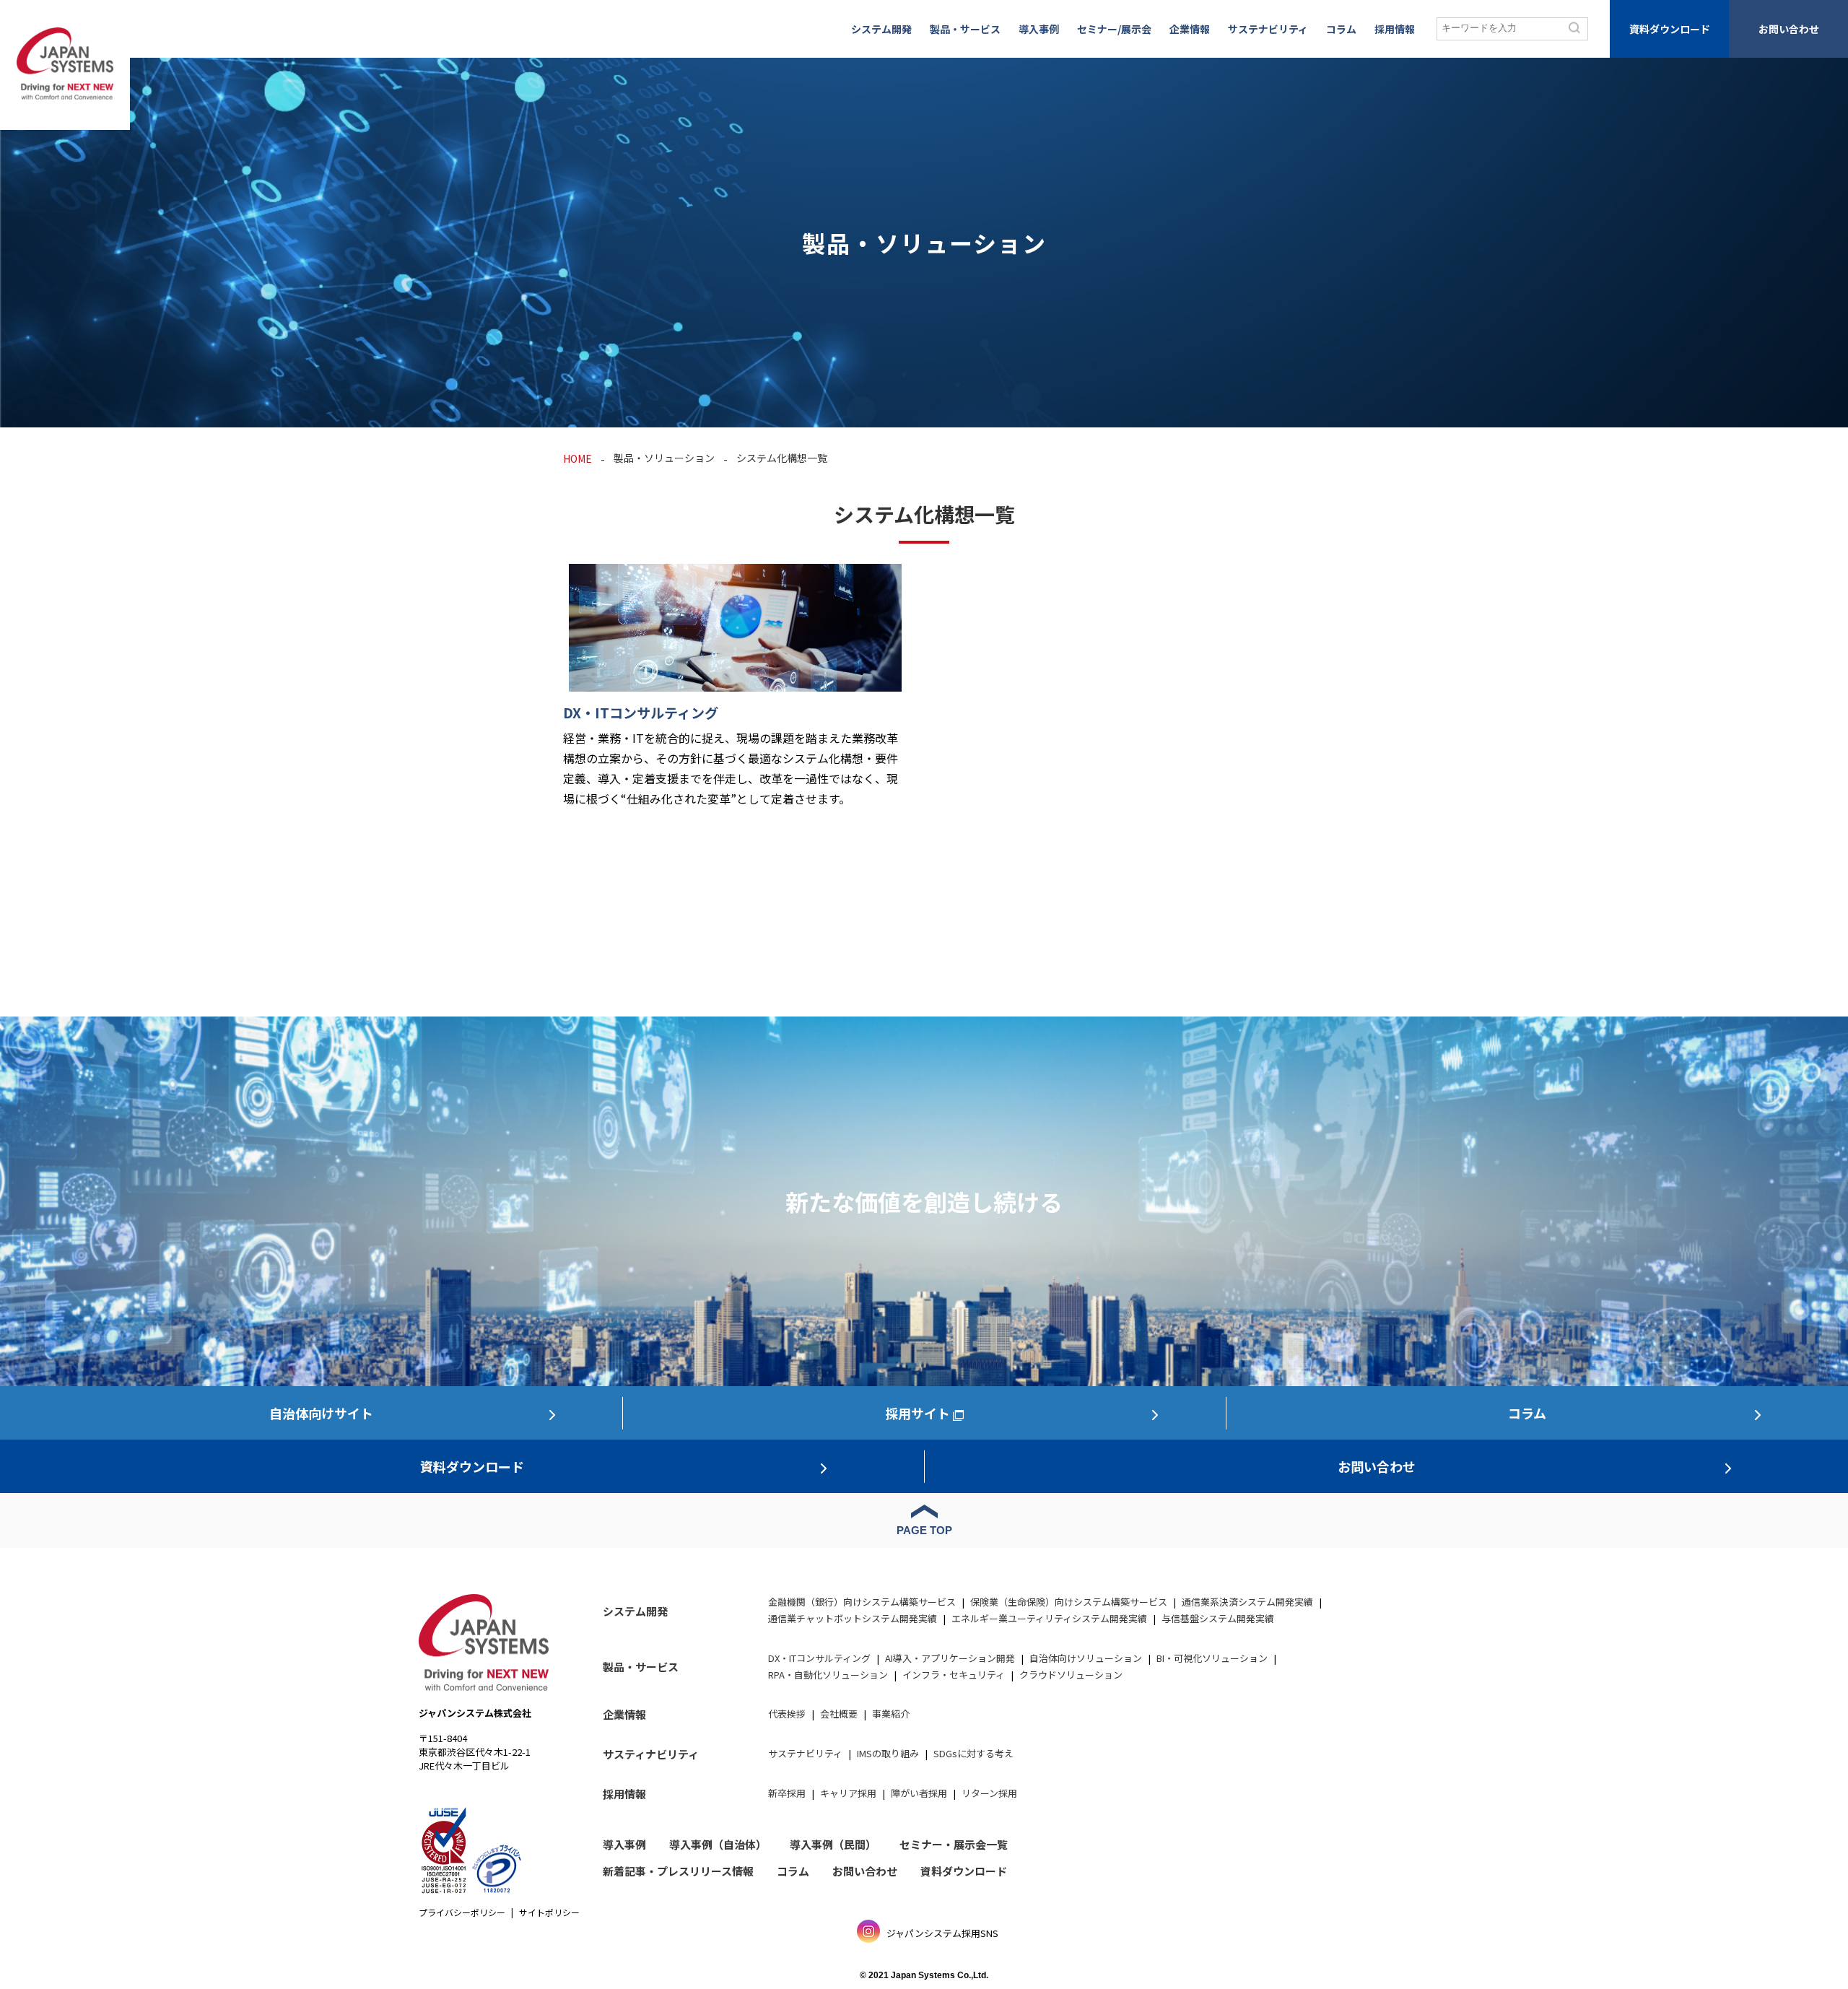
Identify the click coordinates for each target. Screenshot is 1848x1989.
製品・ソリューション (664, 458)
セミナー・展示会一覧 (954, 1844)
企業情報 (1190, 29)
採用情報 (1395, 29)
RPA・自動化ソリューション (828, 1675)
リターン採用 (989, 1793)
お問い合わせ (1789, 29)
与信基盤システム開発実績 (1218, 1618)
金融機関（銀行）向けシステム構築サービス (862, 1602)
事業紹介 (891, 1714)
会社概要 (839, 1714)
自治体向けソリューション (1086, 1658)
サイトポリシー (549, 1912)
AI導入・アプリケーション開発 (950, 1658)
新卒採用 (787, 1793)
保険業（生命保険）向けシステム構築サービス (1069, 1602)
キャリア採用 (848, 1793)
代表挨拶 (787, 1714)
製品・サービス (965, 29)
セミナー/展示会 (1114, 29)
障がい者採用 (919, 1793)
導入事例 (1039, 29)
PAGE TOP (924, 1530)
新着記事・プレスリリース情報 (678, 1871)
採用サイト (918, 1413)
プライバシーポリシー (462, 1912)
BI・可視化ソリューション (1212, 1658)
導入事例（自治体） (718, 1844)
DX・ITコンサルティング (819, 1658)
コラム (1341, 29)
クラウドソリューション (1071, 1675)
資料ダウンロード (1670, 29)
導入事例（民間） (833, 1844)
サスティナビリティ (651, 1754)
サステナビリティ (1268, 29)
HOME (577, 458)
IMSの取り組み (888, 1753)
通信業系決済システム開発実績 (1247, 1602)
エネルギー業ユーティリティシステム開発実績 (1049, 1618)
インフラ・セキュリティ (954, 1675)
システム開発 (881, 29)
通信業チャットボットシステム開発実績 (853, 1618)
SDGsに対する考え (973, 1753)
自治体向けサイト (321, 1413)
